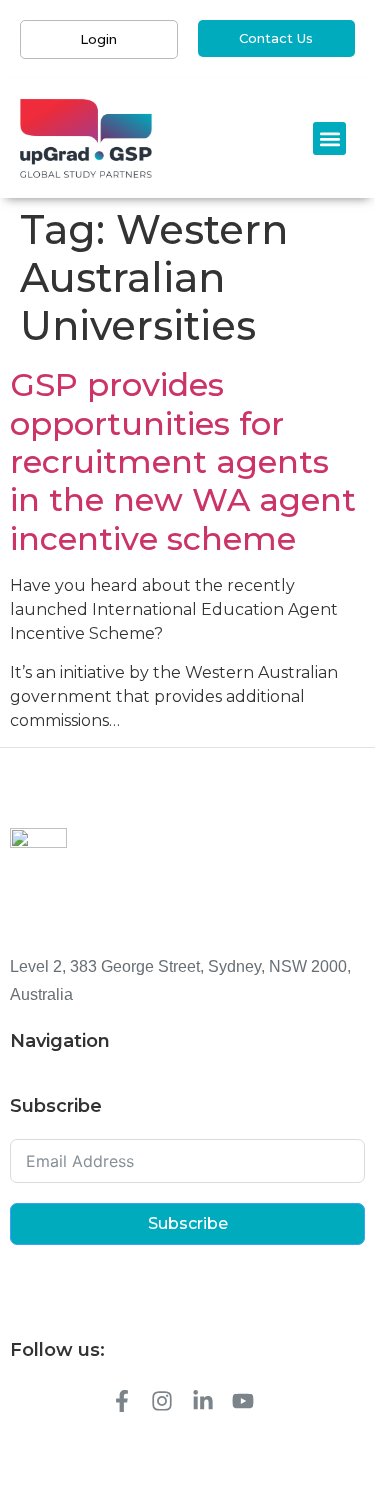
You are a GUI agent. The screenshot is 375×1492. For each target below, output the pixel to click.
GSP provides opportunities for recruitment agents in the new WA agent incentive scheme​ (183, 461)
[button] (329, 138)
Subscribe (188, 1223)
